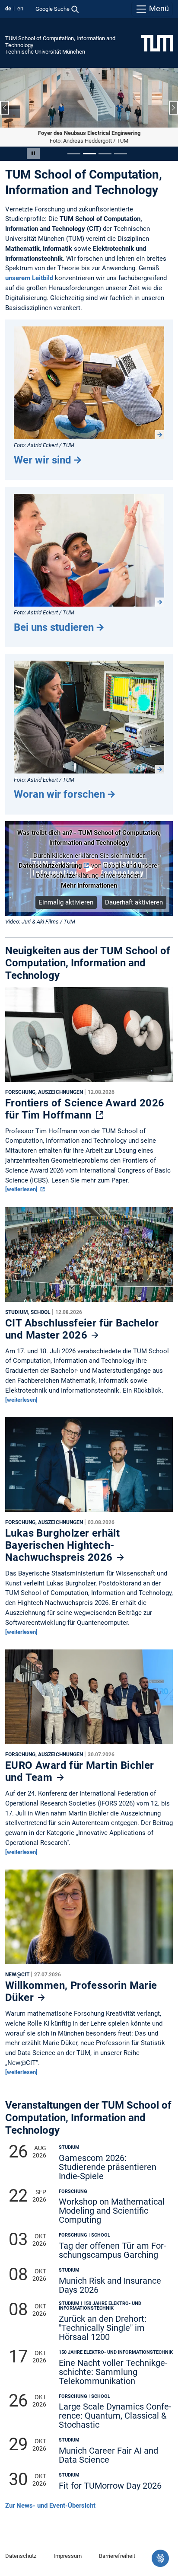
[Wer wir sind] (89, 383)
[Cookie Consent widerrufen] (160, 2558)
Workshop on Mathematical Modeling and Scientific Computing (112, 2211)
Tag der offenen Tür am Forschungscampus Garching (113, 2250)
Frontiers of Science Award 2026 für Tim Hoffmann (85, 1109)
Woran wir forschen (59, 794)
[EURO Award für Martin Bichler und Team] (89, 1699)
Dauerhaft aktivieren (134, 902)
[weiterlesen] (22, 1189)
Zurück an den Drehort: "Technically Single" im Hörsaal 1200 (103, 2328)
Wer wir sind (43, 460)
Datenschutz (21, 2556)
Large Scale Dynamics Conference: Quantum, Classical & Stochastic (115, 2416)
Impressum (68, 2556)
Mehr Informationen (89, 885)
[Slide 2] (89, 154)
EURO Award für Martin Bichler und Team (80, 1771)
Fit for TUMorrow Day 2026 (110, 2486)
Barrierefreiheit (117, 2556)
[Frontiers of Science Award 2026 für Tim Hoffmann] (89, 1036)
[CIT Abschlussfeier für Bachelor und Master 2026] (89, 1256)
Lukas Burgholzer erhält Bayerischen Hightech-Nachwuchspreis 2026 (62, 1545)
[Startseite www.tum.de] (157, 43)
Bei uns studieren (54, 627)
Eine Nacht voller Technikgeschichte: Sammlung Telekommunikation (113, 2372)
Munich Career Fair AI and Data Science (108, 2455)
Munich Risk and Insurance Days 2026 (110, 2285)
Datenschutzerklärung (50, 866)
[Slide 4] (121, 154)
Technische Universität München (45, 52)
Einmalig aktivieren (66, 902)
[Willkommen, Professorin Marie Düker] (89, 1919)
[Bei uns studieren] (89, 550)
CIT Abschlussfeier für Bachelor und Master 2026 (82, 1329)
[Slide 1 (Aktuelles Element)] (74, 154)
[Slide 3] (105, 154)
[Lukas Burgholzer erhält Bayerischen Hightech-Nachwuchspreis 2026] (89, 1467)
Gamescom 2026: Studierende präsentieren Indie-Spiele (108, 2167)
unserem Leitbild (29, 278)
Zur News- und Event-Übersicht (50, 2506)
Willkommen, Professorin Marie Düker (81, 1991)
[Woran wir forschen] (89, 717)
